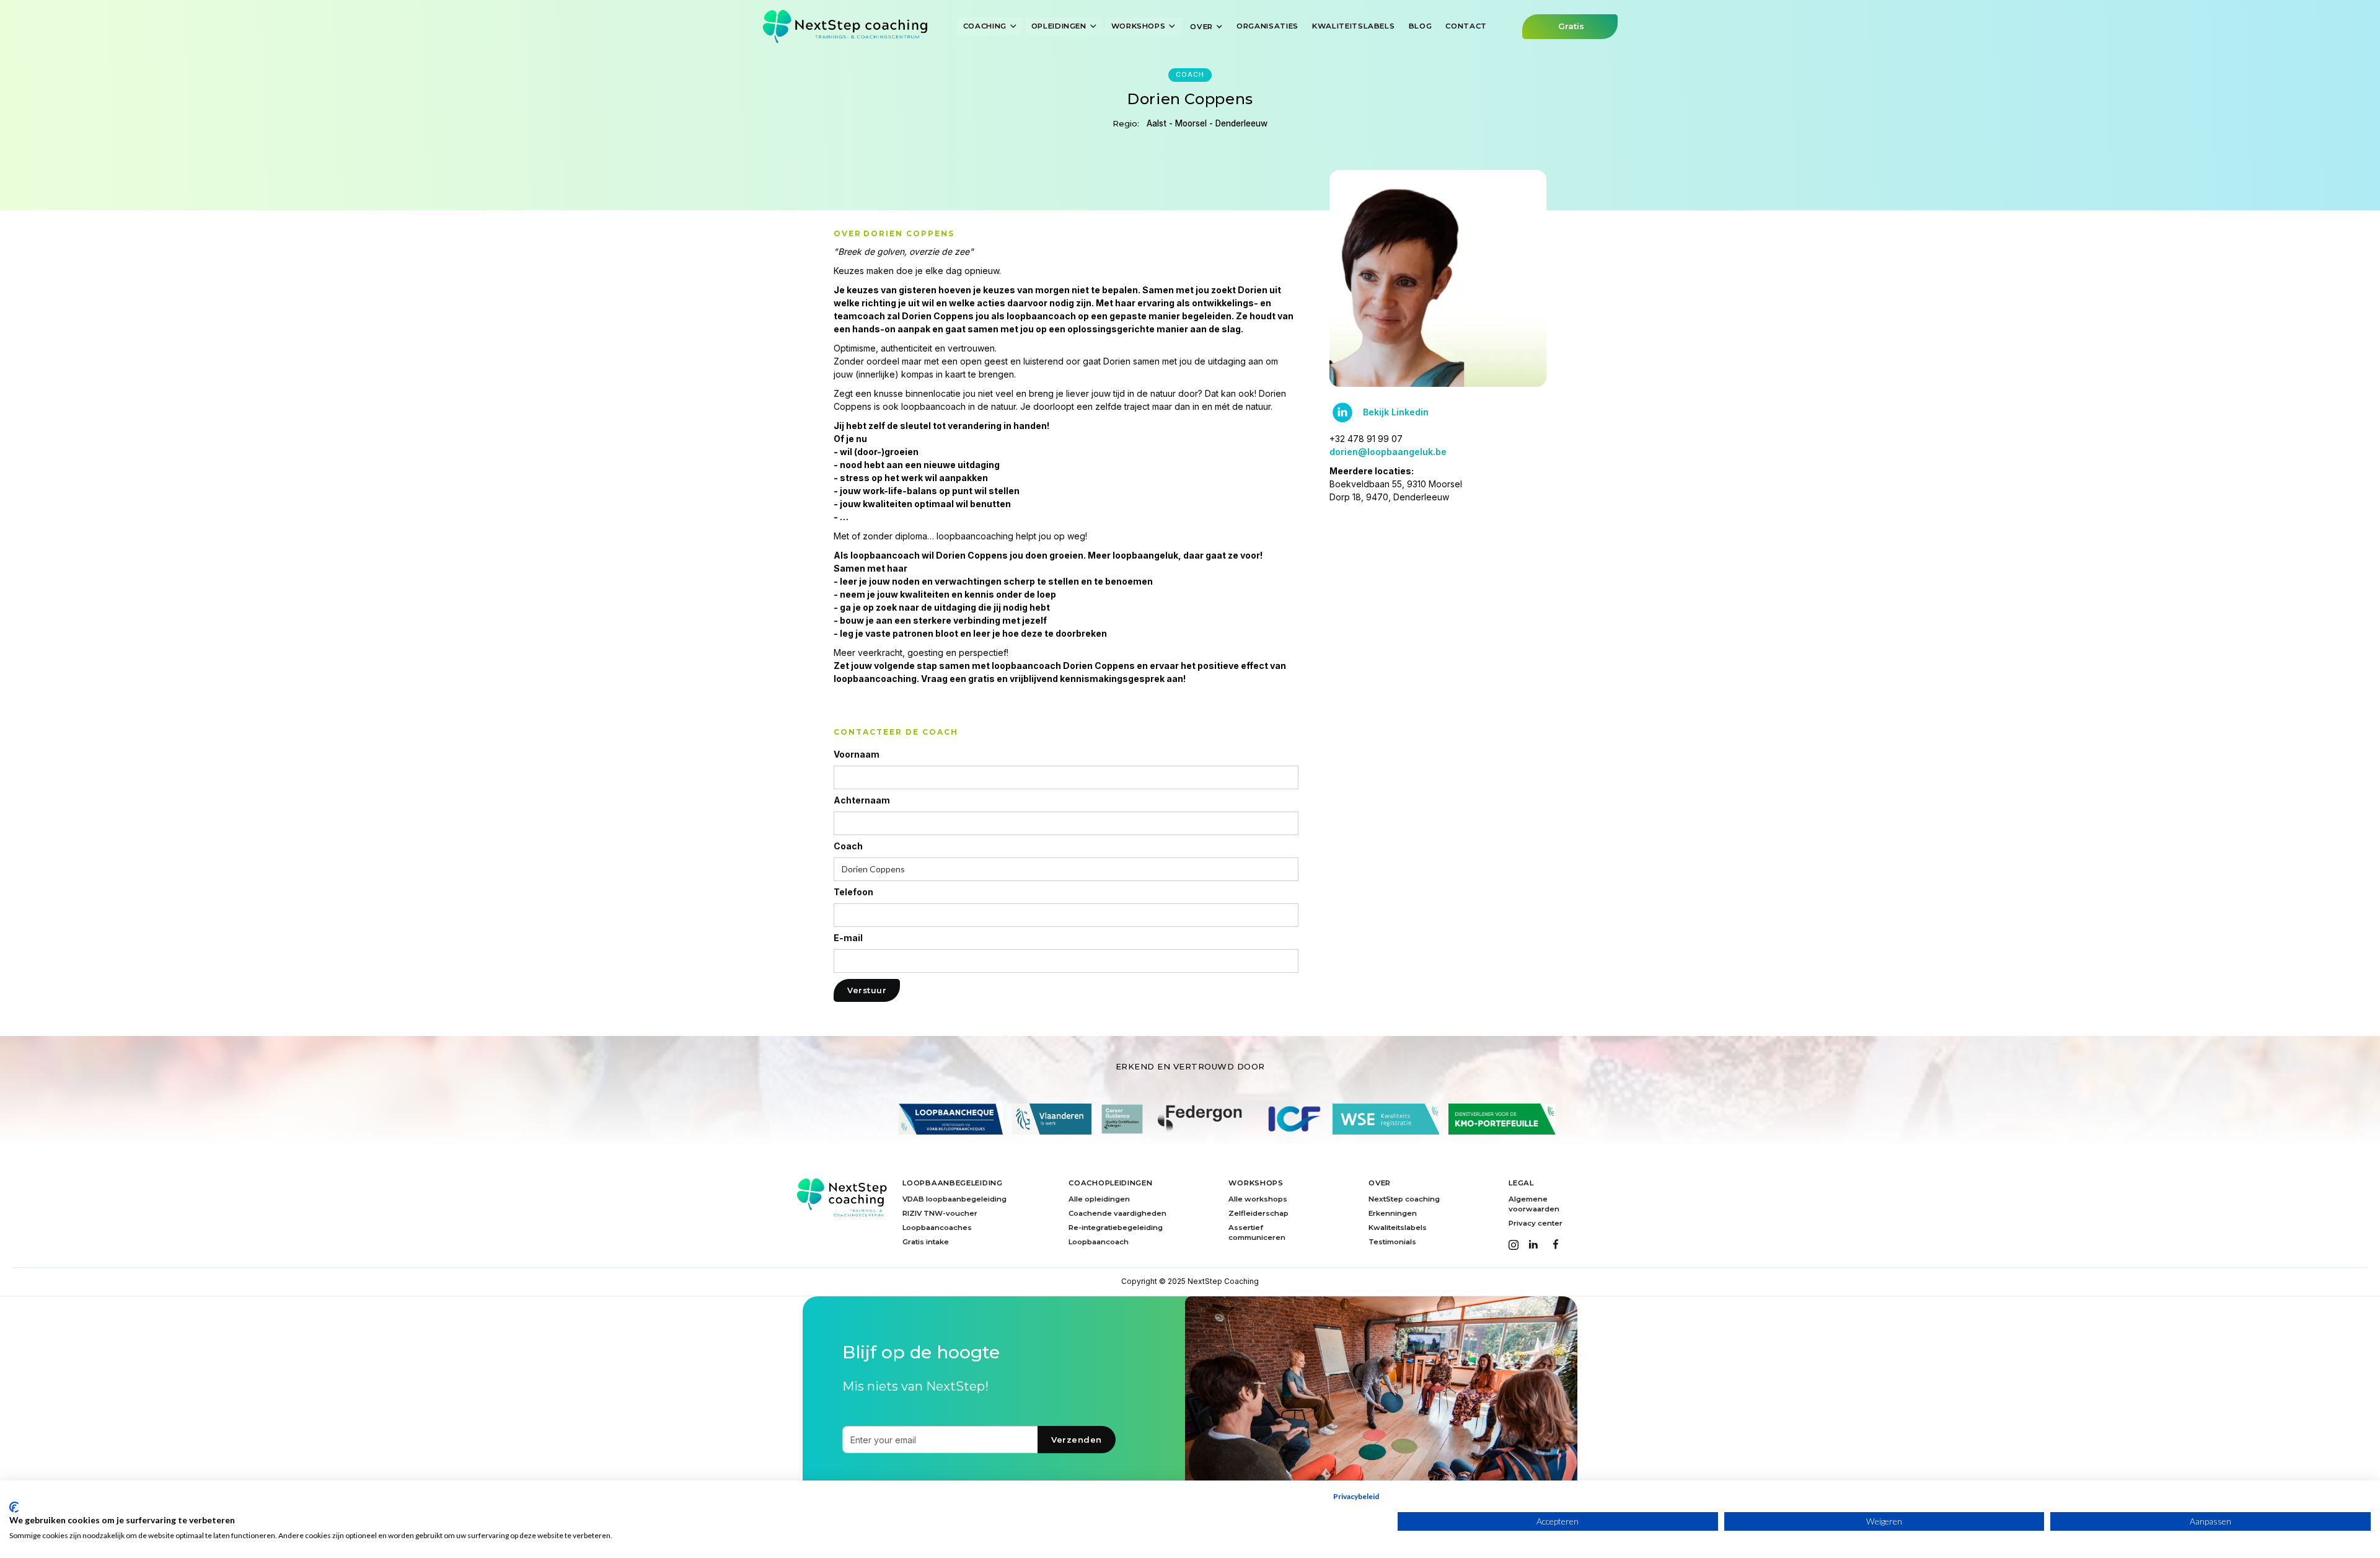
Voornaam (857, 755)
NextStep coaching (1404, 1199)
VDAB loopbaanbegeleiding (954, 1199)
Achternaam (862, 800)
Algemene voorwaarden (1534, 1204)
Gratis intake (926, 1242)
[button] (990, 26)
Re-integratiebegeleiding (1116, 1228)
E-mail (848, 938)
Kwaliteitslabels (1398, 1228)
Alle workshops (1258, 1199)
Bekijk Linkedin (1396, 412)
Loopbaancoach (1099, 1242)
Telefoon (853, 892)
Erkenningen (1393, 1213)
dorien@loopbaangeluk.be (1388, 452)
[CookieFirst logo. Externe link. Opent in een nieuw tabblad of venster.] (14, 1507)
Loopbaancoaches (937, 1228)
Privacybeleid (1356, 1496)
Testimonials (1392, 1242)
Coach (848, 846)
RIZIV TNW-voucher (940, 1213)
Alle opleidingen (1099, 1199)
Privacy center (1536, 1223)
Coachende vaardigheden (1117, 1213)
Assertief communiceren (1257, 1233)
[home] (845, 26)
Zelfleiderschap (1258, 1213)
